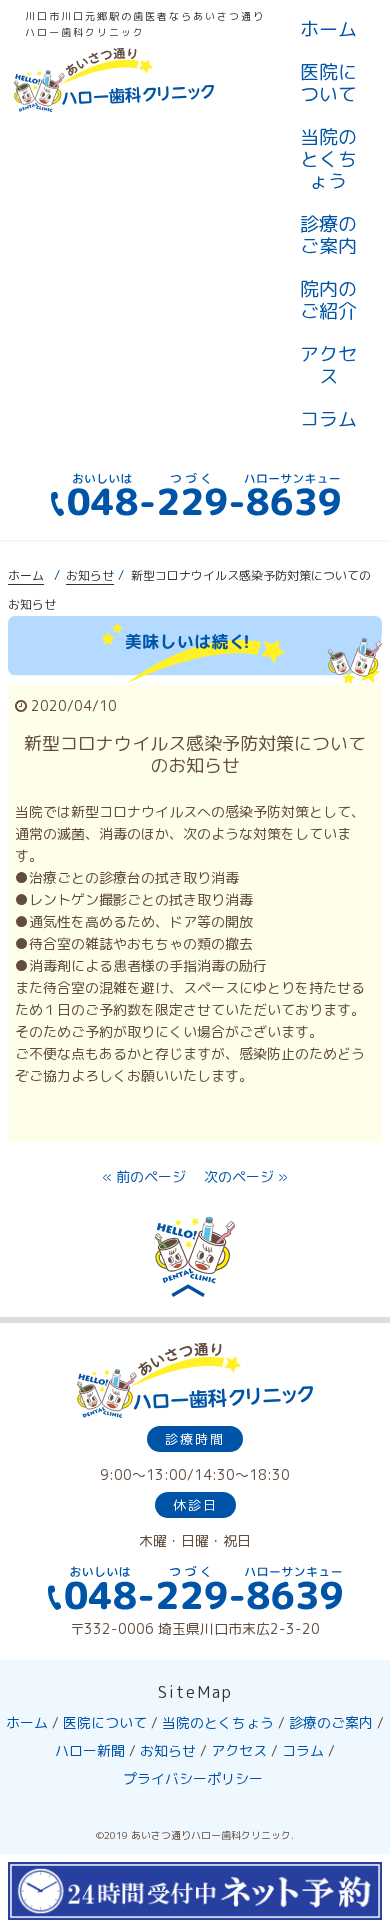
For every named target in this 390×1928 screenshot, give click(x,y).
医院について (328, 83)
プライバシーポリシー (193, 1778)
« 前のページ (144, 1176)
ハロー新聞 (90, 1750)
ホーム (328, 29)
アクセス (328, 365)
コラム (328, 419)
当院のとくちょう (328, 159)
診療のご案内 (328, 235)
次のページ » (246, 1176)
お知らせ (90, 575)
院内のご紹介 (328, 300)
